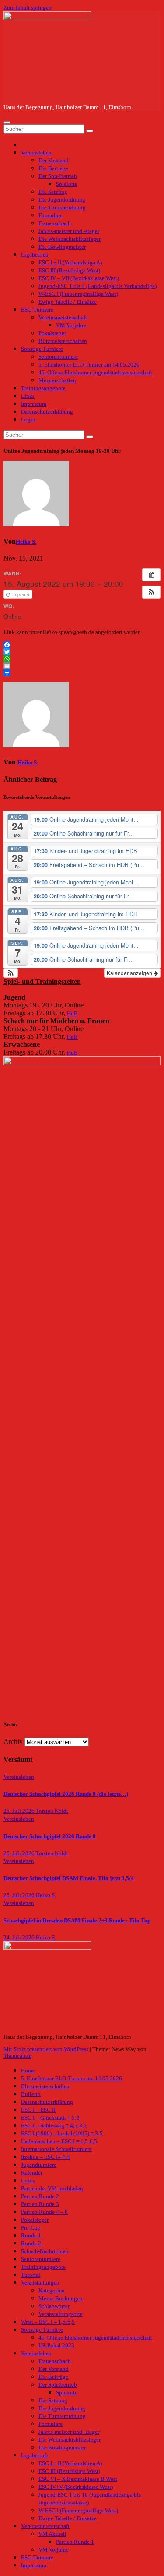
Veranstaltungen (40, 2283)
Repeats (20, 594)
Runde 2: (32, 2244)
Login (28, 420)
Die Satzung (53, 192)
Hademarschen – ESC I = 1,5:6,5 (59, 2141)
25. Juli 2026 (20, 1811)
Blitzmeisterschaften (63, 341)
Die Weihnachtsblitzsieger (70, 239)
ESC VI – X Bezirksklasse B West (78, 2479)
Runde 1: (32, 2236)
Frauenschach (55, 223)
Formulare (51, 216)
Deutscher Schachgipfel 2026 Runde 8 (50, 1836)
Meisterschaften (57, 380)
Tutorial (31, 2275)
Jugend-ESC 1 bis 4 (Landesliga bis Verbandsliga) (98, 286)
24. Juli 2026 (20, 1938)
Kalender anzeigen (130, 973)
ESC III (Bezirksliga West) (69, 271)
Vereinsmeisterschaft (63, 318)
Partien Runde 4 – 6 (44, 2212)
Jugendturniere (39, 2165)
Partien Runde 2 (40, 2196)
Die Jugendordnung (62, 200)
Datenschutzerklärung (47, 412)
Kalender (32, 2173)
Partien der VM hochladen (52, 2189)
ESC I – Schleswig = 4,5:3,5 (54, 2126)
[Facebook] (82, 645)
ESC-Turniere (37, 310)
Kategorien (52, 2291)
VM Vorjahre (71, 325)
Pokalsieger (52, 333)
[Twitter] (82, 652)
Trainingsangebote (43, 388)
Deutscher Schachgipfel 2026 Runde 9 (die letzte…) (66, 1794)
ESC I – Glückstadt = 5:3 (50, 2118)
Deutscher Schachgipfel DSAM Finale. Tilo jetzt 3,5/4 (69, 1878)
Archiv (13, 1742)
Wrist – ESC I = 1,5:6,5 (48, 2322)
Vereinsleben (36, 153)
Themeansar (17, 2056)
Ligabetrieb (35, 255)
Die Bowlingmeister (62, 247)
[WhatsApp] (82, 659)
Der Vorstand (54, 161)
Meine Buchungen (61, 2299)
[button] (151, 592)
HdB (72, 1014)
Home (28, 2071)
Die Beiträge (53, 168)
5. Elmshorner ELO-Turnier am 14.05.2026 (89, 365)
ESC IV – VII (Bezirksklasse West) (79, 278)
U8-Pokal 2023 (56, 2346)
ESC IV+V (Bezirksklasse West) (76, 2487)
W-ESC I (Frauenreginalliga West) (78, 294)
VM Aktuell (52, 2534)
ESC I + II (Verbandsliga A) (70, 263)
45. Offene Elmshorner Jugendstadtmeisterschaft (95, 373)
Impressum (34, 404)
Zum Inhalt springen (28, 8)
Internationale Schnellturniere (56, 2149)
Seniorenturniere (58, 357)
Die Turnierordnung (62, 208)
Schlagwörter (54, 2306)
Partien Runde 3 (40, 2204)
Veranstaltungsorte (61, 2314)
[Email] (82, 666)
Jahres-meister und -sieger (69, 231)
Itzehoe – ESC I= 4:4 (45, 2157)
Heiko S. (26, 542)
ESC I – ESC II (38, 2110)
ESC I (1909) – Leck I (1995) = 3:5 (62, 2134)
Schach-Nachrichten (45, 2251)
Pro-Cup (31, 2228)
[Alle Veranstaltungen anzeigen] (151, 575)
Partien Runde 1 (75, 2542)
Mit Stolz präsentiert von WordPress (47, 2049)
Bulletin (31, 2094)
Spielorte (67, 184)
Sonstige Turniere (42, 349)
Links (28, 396)
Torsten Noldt (52, 1811)
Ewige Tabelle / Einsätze (68, 302)
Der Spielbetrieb (58, 176)
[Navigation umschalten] (7, 123)
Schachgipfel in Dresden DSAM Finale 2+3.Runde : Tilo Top (77, 1921)
